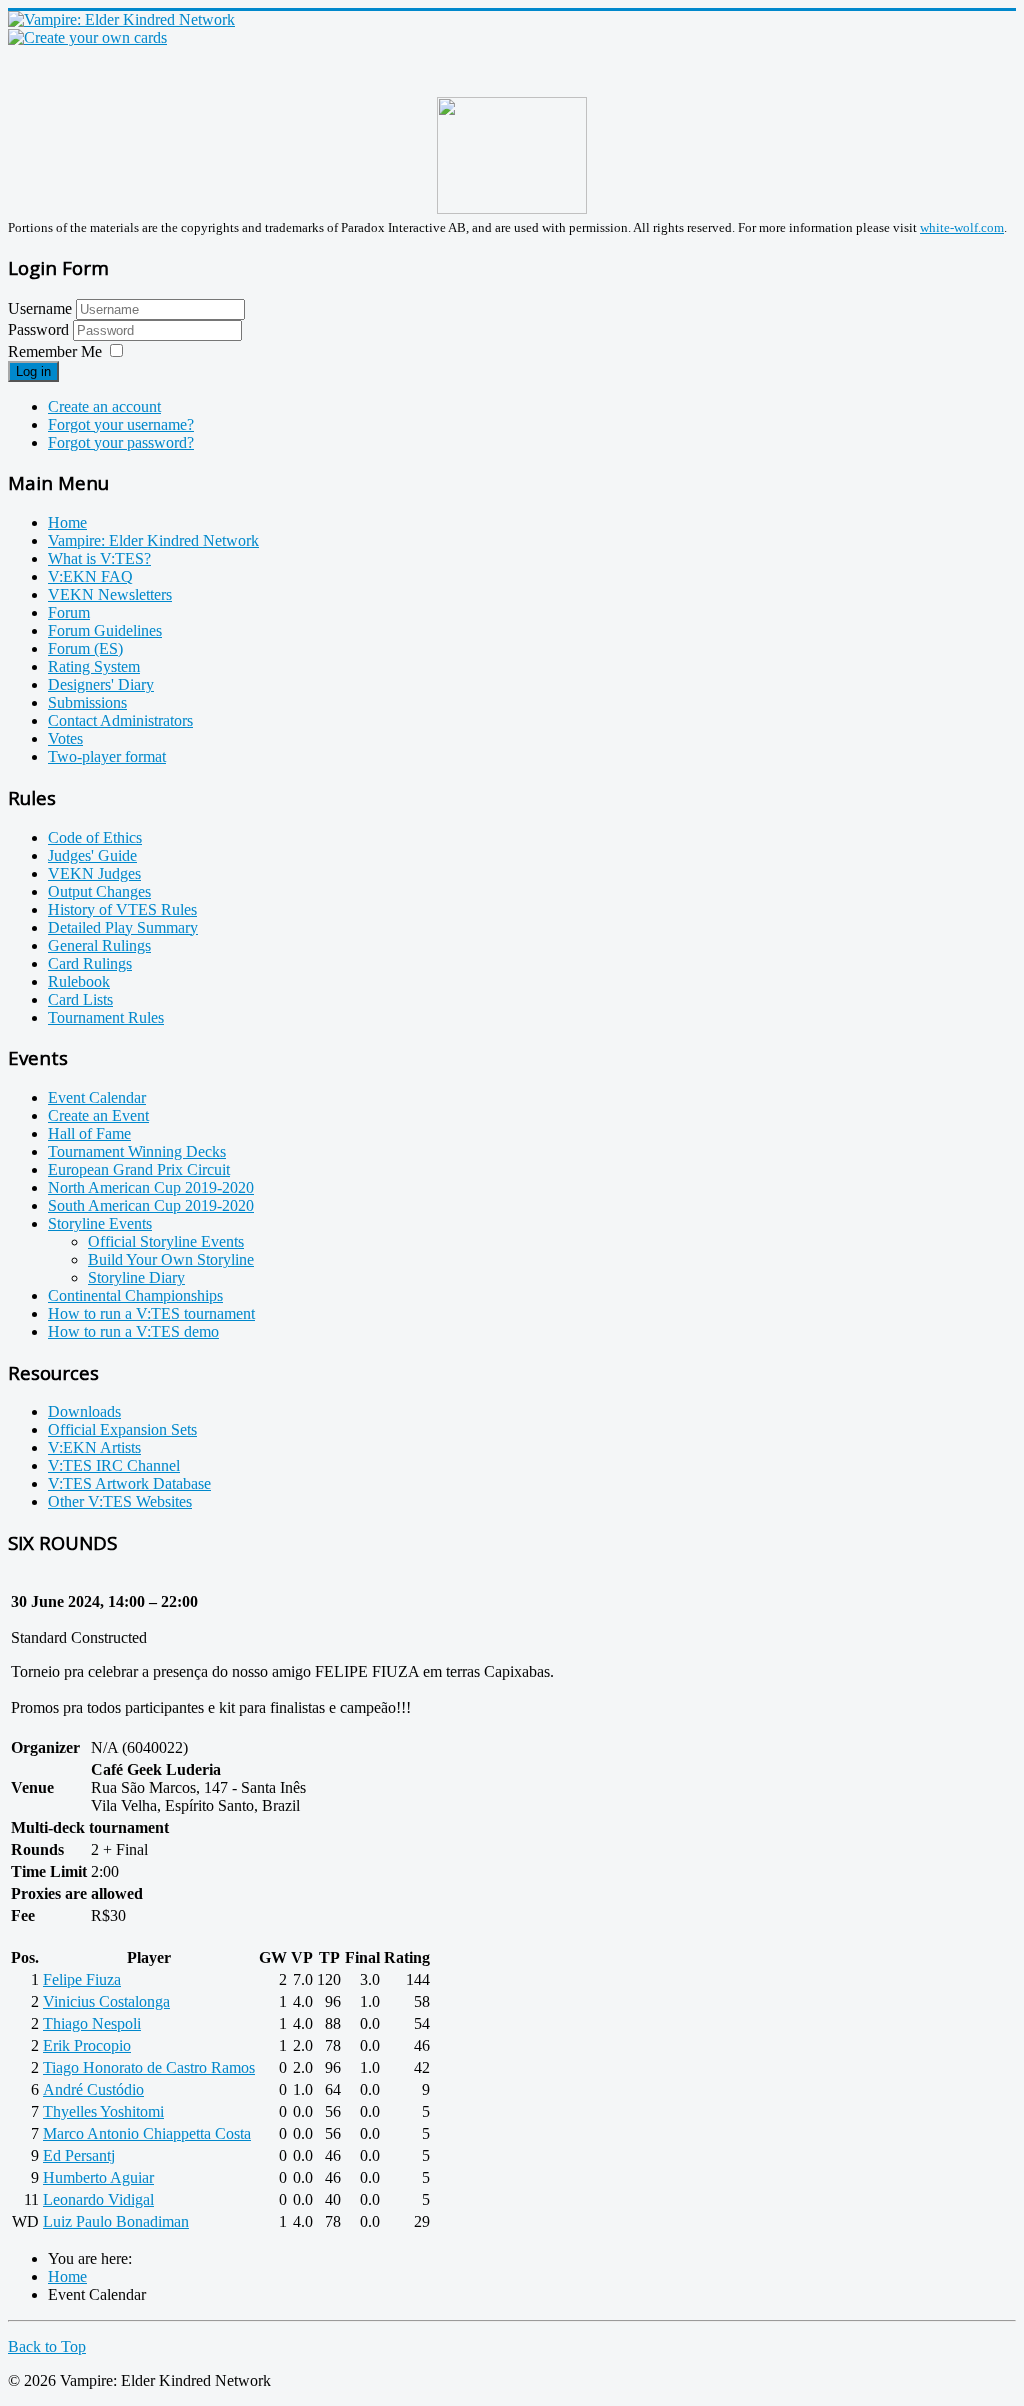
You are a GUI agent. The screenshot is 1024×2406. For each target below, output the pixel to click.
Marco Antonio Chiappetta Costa (147, 2133)
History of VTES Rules (122, 909)
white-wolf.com (962, 227)
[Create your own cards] (87, 37)
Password (40, 329)
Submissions (87, 702)
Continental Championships (135, 1295)
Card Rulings (90, 963)
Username (40, 308)
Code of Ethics (95, 837)
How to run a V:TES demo (133, 1331)
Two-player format (107, 756)
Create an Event (98, 1115)
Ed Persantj (79, 2155)
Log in (33, 371)
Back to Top (47, 2346)
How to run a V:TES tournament (151, 1313)
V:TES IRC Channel (114, 1465)
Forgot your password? (121, 442)
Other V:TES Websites (120, 1501)
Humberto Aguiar (98, 2177)
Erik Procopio (87, 2045)
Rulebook (79, 981)
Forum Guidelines (105, 630)
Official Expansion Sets (122, 1429)
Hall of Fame (89, 1133)
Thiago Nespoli (92, 2023)
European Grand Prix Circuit (139, 1169)
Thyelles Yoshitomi (103, 2111)
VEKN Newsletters (110, 594)
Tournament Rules (106, 1017)
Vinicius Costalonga (106, 2001)
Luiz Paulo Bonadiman (116, 2221)
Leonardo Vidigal (98, 2199)
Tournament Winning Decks (137, 1151)
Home (67, 522)
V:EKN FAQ (90, 576)
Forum (69, 612)
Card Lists (80, 999)
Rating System (94, 666)
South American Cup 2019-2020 (151, 1205)
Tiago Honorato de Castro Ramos (149, 2067)
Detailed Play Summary (123, 927)
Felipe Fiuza (82, 1979)
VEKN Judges (94, 873)
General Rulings (99, 945)
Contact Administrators (120, 720)
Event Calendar (97, 1097)
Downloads (84, 1411)
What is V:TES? (99, 558)
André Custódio (93, 2089)
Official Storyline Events (166, 1241)
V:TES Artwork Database (129, 1483)
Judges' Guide (92, 855)
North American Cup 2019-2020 (151, 1187)
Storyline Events (100, 1223)
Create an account (104, 406)
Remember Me (55, 351)
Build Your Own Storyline (171, 1259)
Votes (65, 738)
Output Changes (99, 891)
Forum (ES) (85, 648)
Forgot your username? (121, 424)
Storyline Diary (136, 1277)
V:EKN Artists (94, 1447)
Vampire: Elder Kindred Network (153, 540)
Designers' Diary (101, 684)
